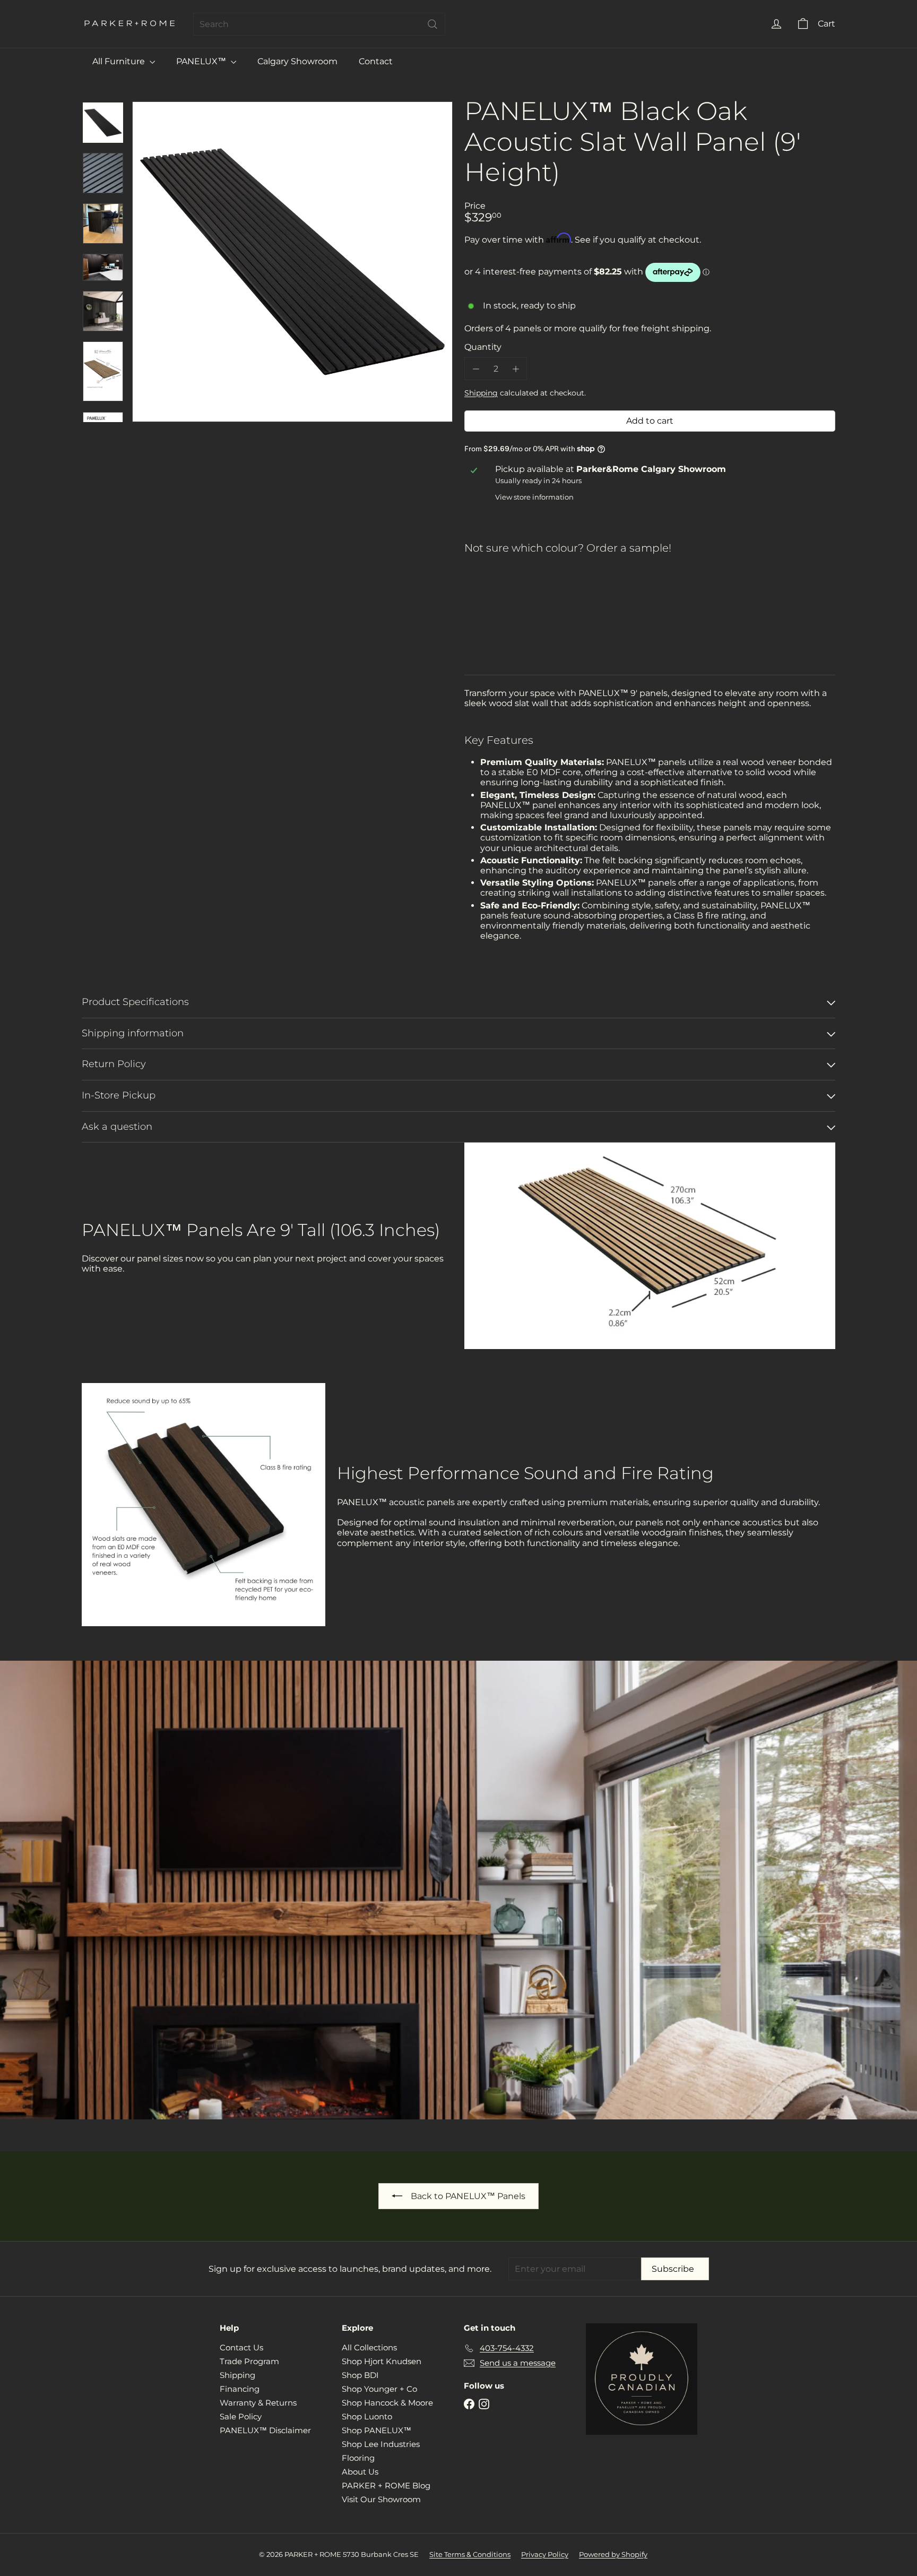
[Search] (432, 24)
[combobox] (319, 24)
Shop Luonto (367, 2416)
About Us (360, 2472)
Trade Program (249, 2361)
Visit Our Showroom (381, 2499)
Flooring (358, 2458)
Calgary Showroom (297, 61)
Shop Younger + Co (379, 2389)
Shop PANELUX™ (377, 2430)
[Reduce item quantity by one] (476, 369)
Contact (376, 61)
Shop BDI (360, 2375)
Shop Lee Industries (381, 2444)
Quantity (483, 347)
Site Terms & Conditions (470, 2554)
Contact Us (241, 2347)
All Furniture (120, 61)
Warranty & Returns (258, 2403)
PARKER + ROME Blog (386, 2485)
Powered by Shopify (613, 2554)
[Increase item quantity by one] (516, 369)
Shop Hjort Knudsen (382, 2361)
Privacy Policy (545, 2554)
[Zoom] (292, 262)
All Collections (369, 2347)
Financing (240, 2389)
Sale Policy (241, 2416)
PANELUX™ (202, 61)
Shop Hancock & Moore (387, 2403)
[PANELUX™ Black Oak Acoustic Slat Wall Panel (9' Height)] (650, 599)
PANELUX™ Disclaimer (265, 2430)
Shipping (481, 393)
